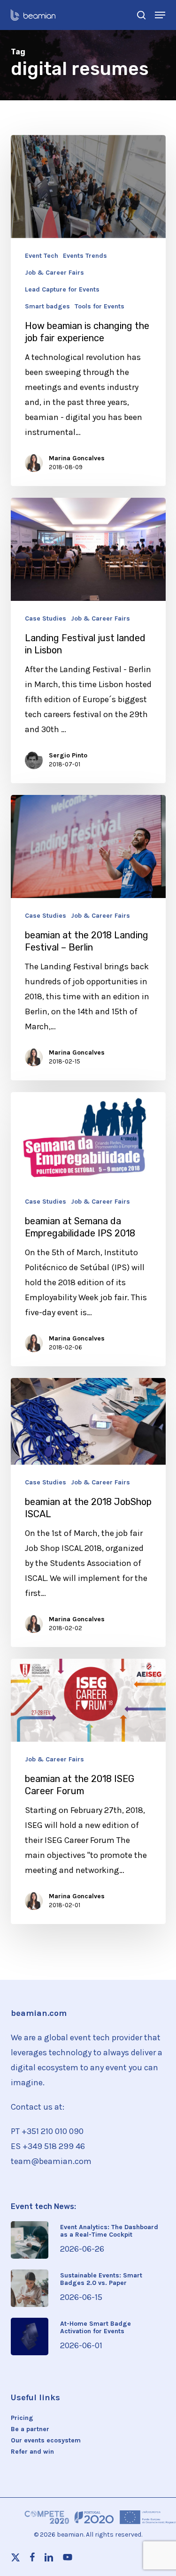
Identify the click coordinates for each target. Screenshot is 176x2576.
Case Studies (46, 619)
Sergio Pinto (68, 755)
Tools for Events (99, 307)
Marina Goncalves (77, 458)
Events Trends (85, 256)
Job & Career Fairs (54, 273)
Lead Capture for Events (62, 290)
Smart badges (47, 307)
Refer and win (32, 2452)
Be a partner (30, 2429)
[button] (160, 15)
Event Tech (42, 256)
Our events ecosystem (46, 2441)
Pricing (22, 2418)
